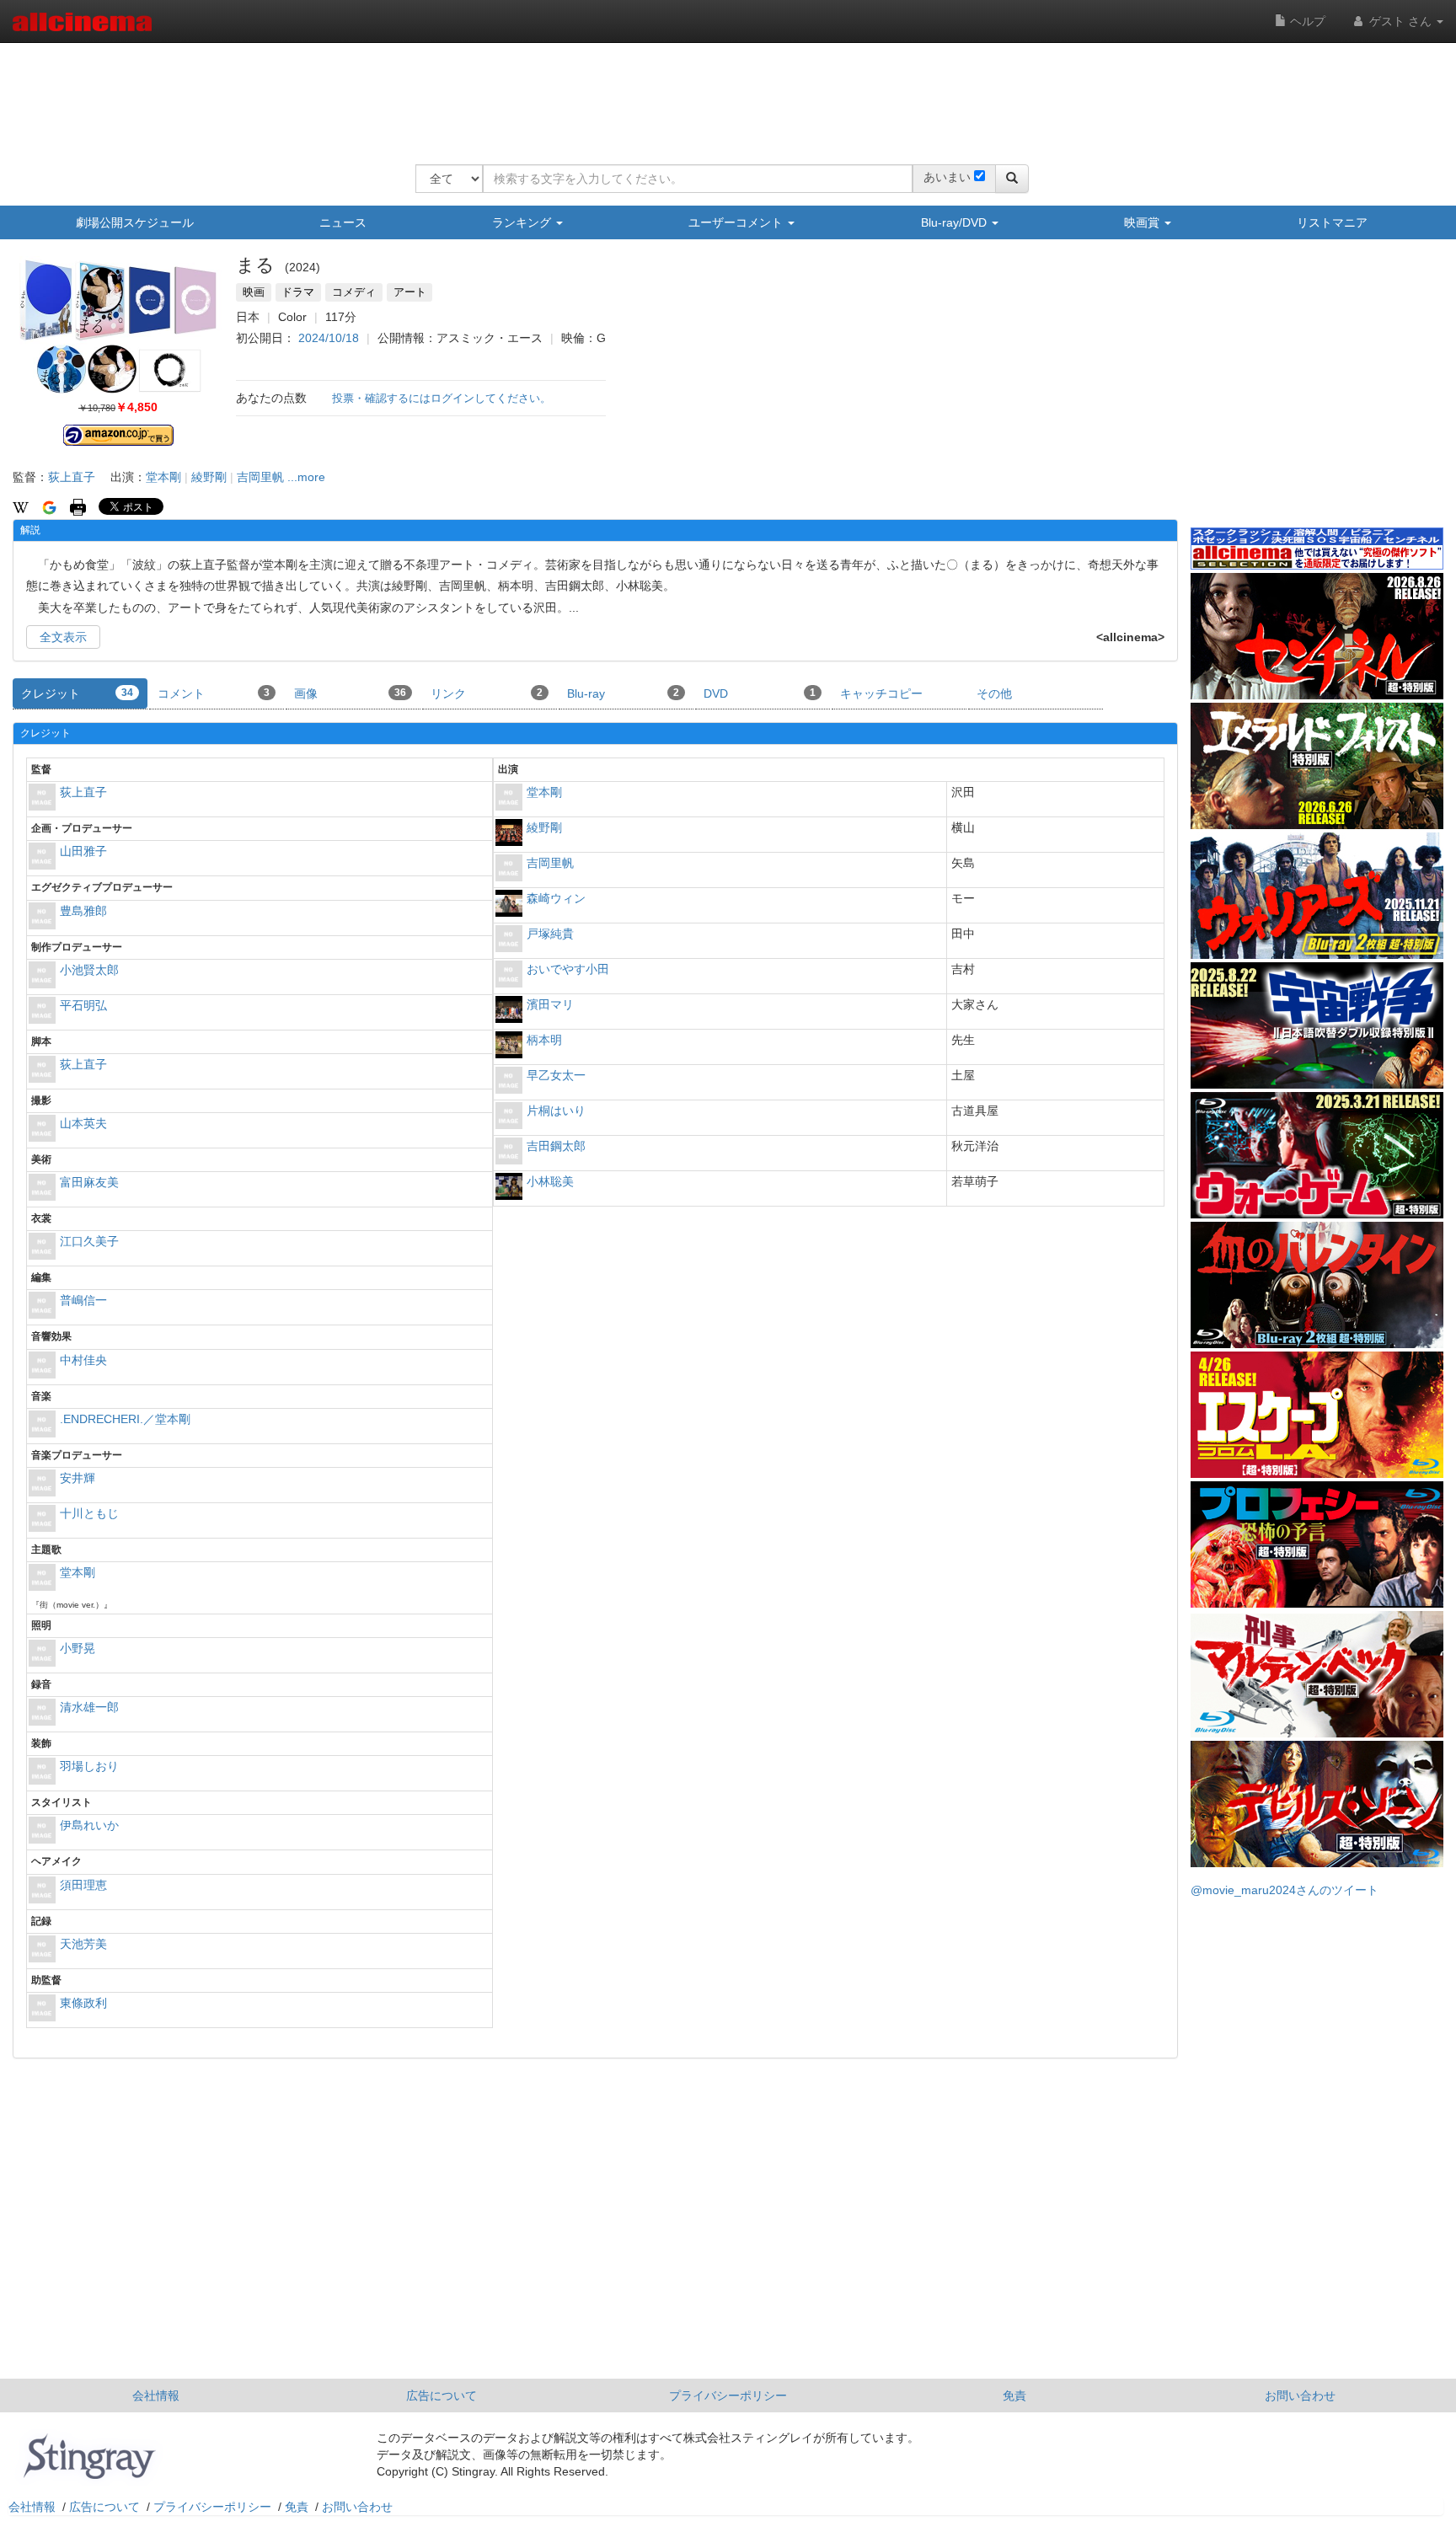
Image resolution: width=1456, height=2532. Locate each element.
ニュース (343, 222)
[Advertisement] (722, 93)
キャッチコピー (881, 693)
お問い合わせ (1300, 2395)
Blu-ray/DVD (955, 222)
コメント (214, 693)
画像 (350, 693)
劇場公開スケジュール (135, 222)
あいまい (947, 177)
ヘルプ (1306, 21)
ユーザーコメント (737, 222)
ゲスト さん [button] (1400, 21)
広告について (442, 2395)
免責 (1014, 2395)
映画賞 (1143, 222)
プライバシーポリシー (728, 2395)
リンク (487, 693)
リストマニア (1332, 222)
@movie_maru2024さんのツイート (1285, 1890)
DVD (760, 693)
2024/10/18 (329, 338)
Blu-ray (623, 693)
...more (306, 477)
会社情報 (156, 2395)
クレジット (77, 693)
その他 (994, 693)
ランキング (523, 222)
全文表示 (63, 637)
